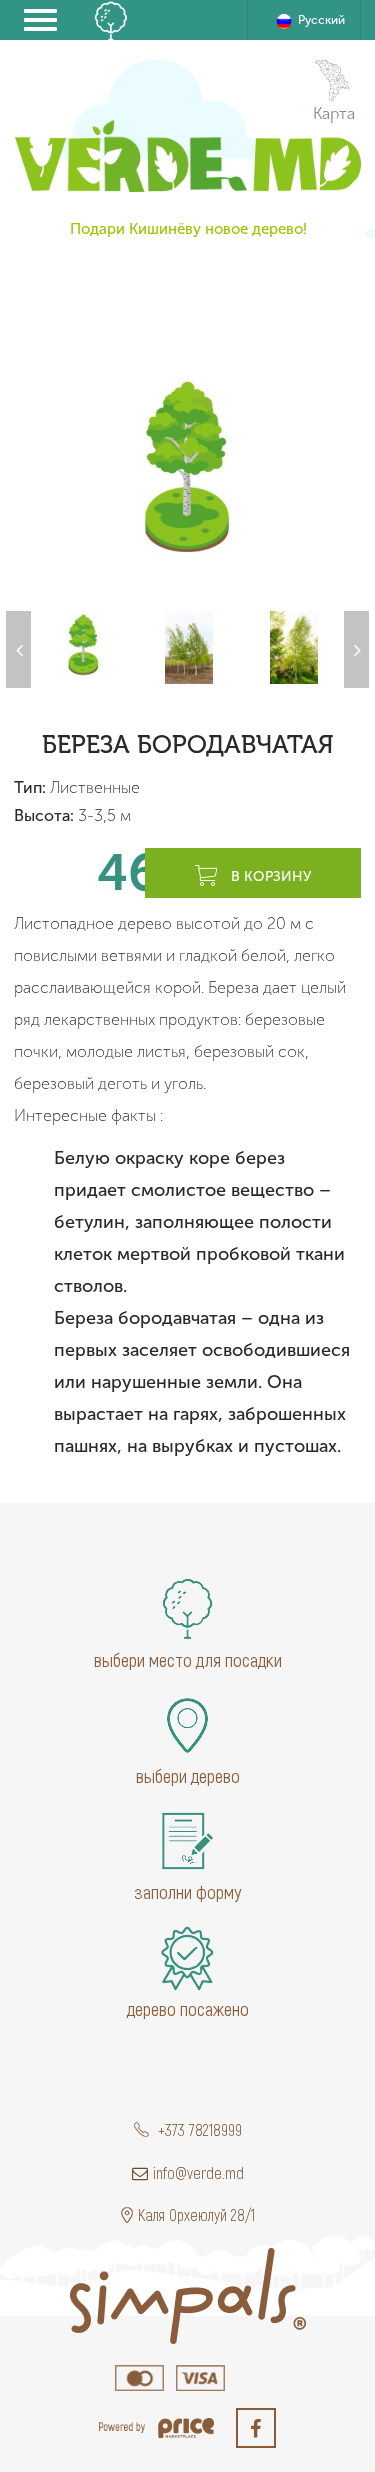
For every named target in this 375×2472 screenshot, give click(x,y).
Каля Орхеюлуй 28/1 (196, 2214)
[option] (187, 466)
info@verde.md (198, 2172)
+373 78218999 (198, 2129)
